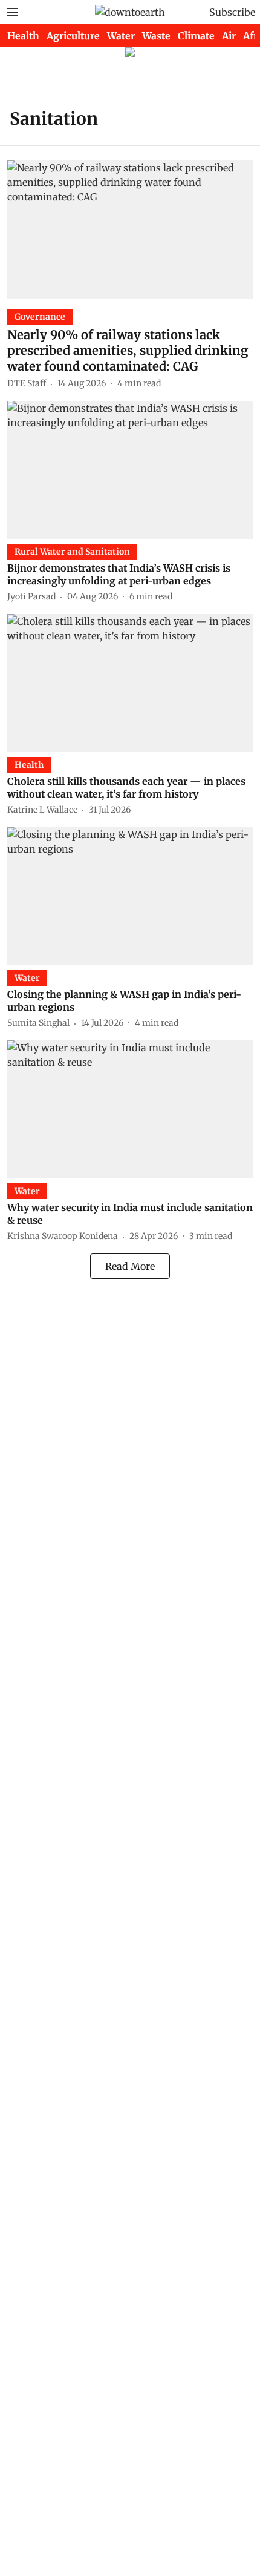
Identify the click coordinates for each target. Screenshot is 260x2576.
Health (23, 36)
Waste (156, 36)
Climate (196, 36)
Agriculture (73, 36)
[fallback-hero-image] (130, 230)
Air (229, 36)
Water (121, 36)
